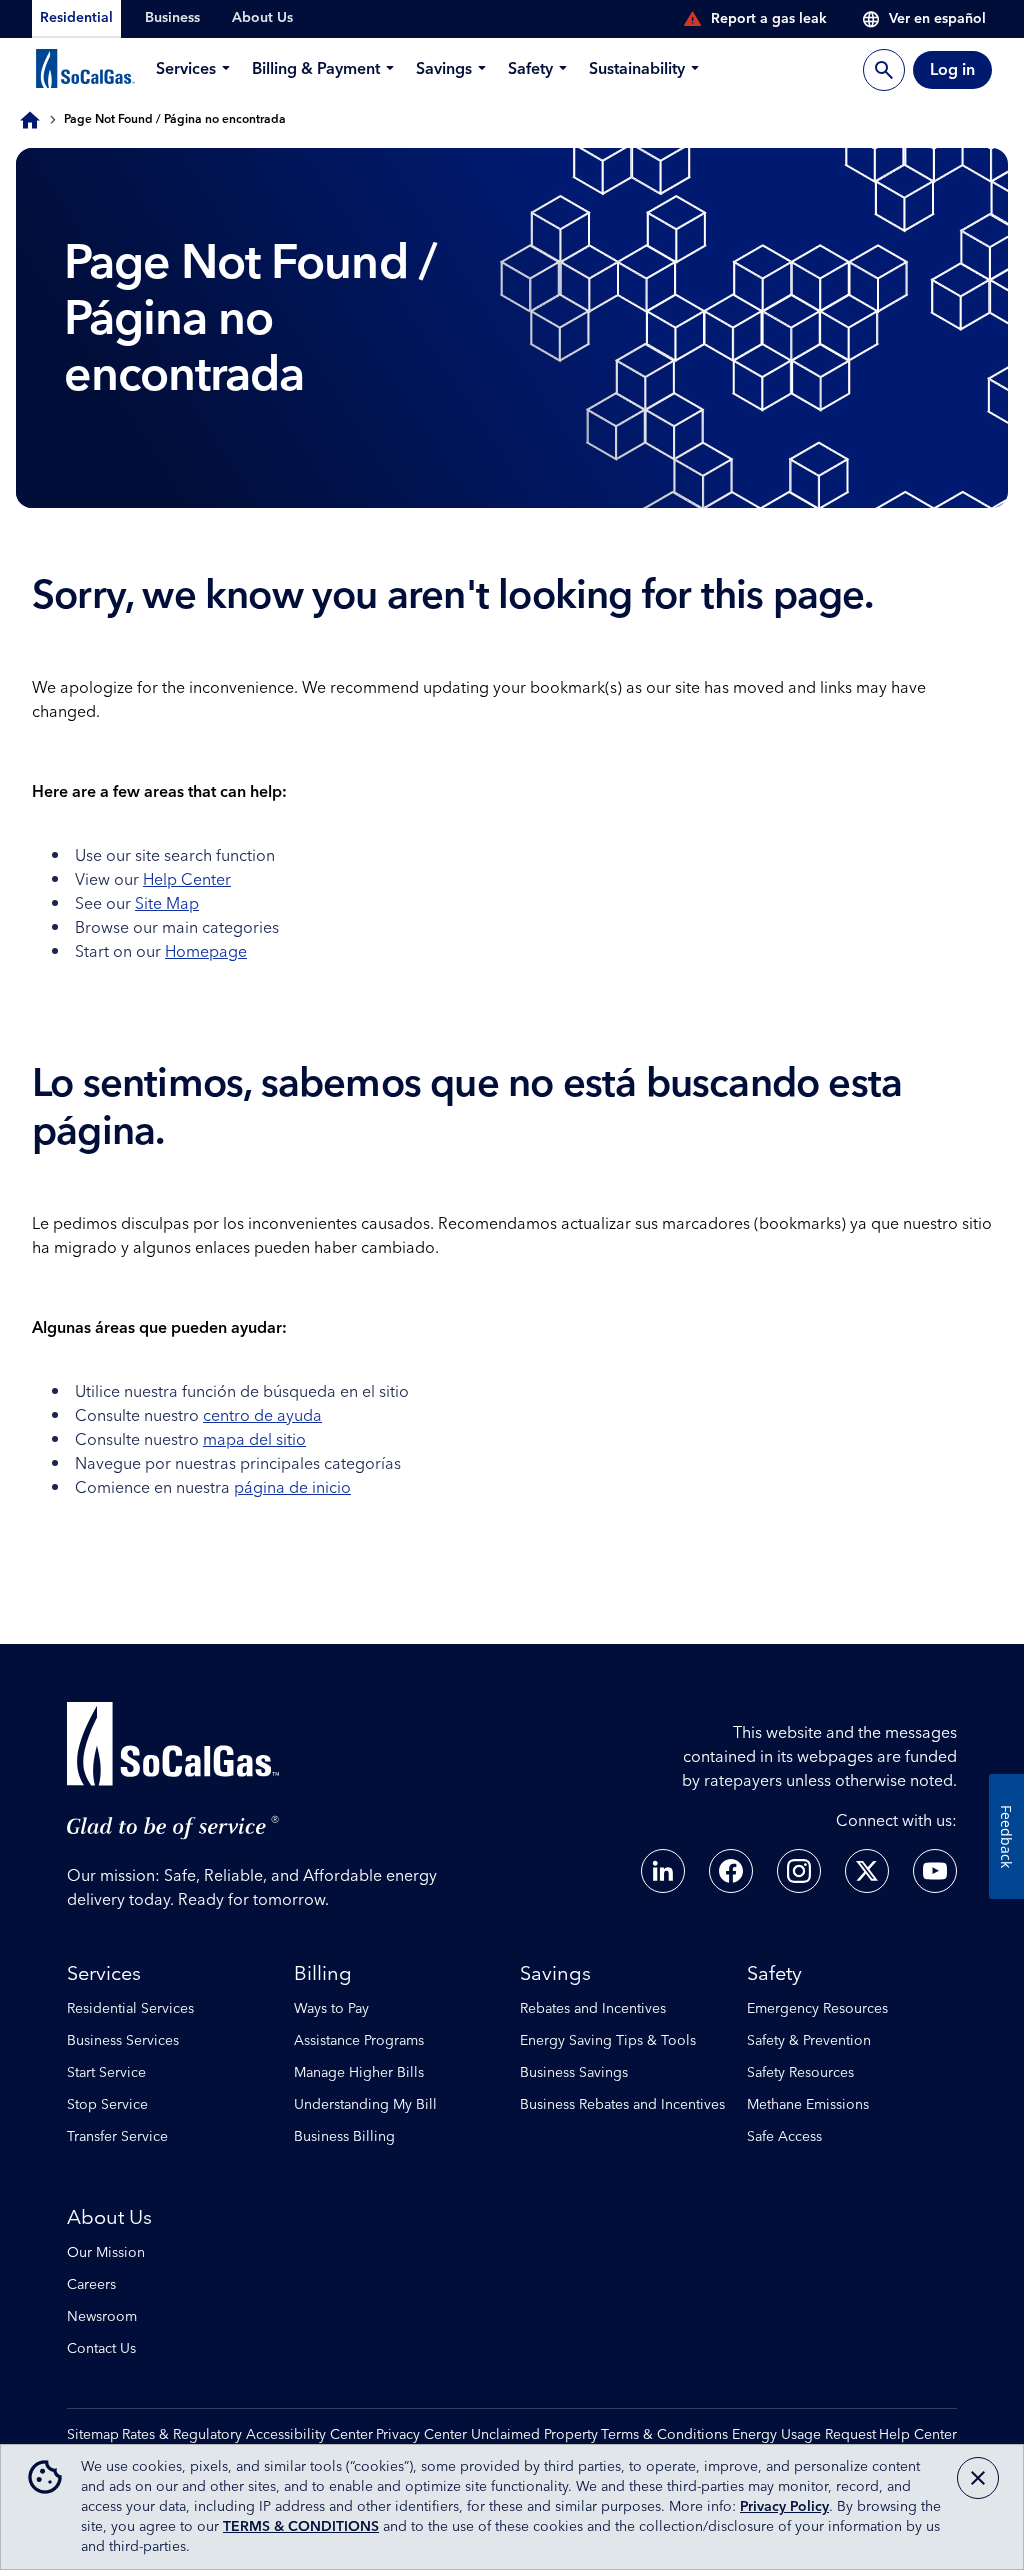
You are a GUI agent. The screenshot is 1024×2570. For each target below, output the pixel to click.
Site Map (167, 904)
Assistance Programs (359, 2041)
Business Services (123, 2041)
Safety (774, 1974)
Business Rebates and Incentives (622, 2105)
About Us (109, 2218)
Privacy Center (421, 2435)
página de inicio (292, 1488)
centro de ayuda (262, 1416)
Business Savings (574, 2073)
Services (104, 1974)
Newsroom (102, 2317)
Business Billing (344, 2137)
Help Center (187, 880)
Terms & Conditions (664, 2435)
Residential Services (130, 2009)
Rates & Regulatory (182, 2435)
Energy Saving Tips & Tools (608, 2041)
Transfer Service (117, 2137)
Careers (91, 2285)
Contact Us (101, 2349)
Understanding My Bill (365, 2105)
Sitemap (93, 2435)
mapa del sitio (254, 1440)
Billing (323, 1974)
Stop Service (107, 2105)
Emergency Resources (817, 2009)
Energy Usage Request (804, 2435)
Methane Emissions (808, 2105)
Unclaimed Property (534, 2435)
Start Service (106, 2073)
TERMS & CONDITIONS (301, 2527)
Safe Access (784, 2137)
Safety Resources (800, 2073)
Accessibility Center (309, 2435)
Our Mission (106, 2253)
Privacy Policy (784, 2507)
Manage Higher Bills (359, 2073)
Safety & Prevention (809, 2041)
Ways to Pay (331, 2009)
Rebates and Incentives (593, 2009)
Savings (555, 1974)
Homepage (206, 952)
